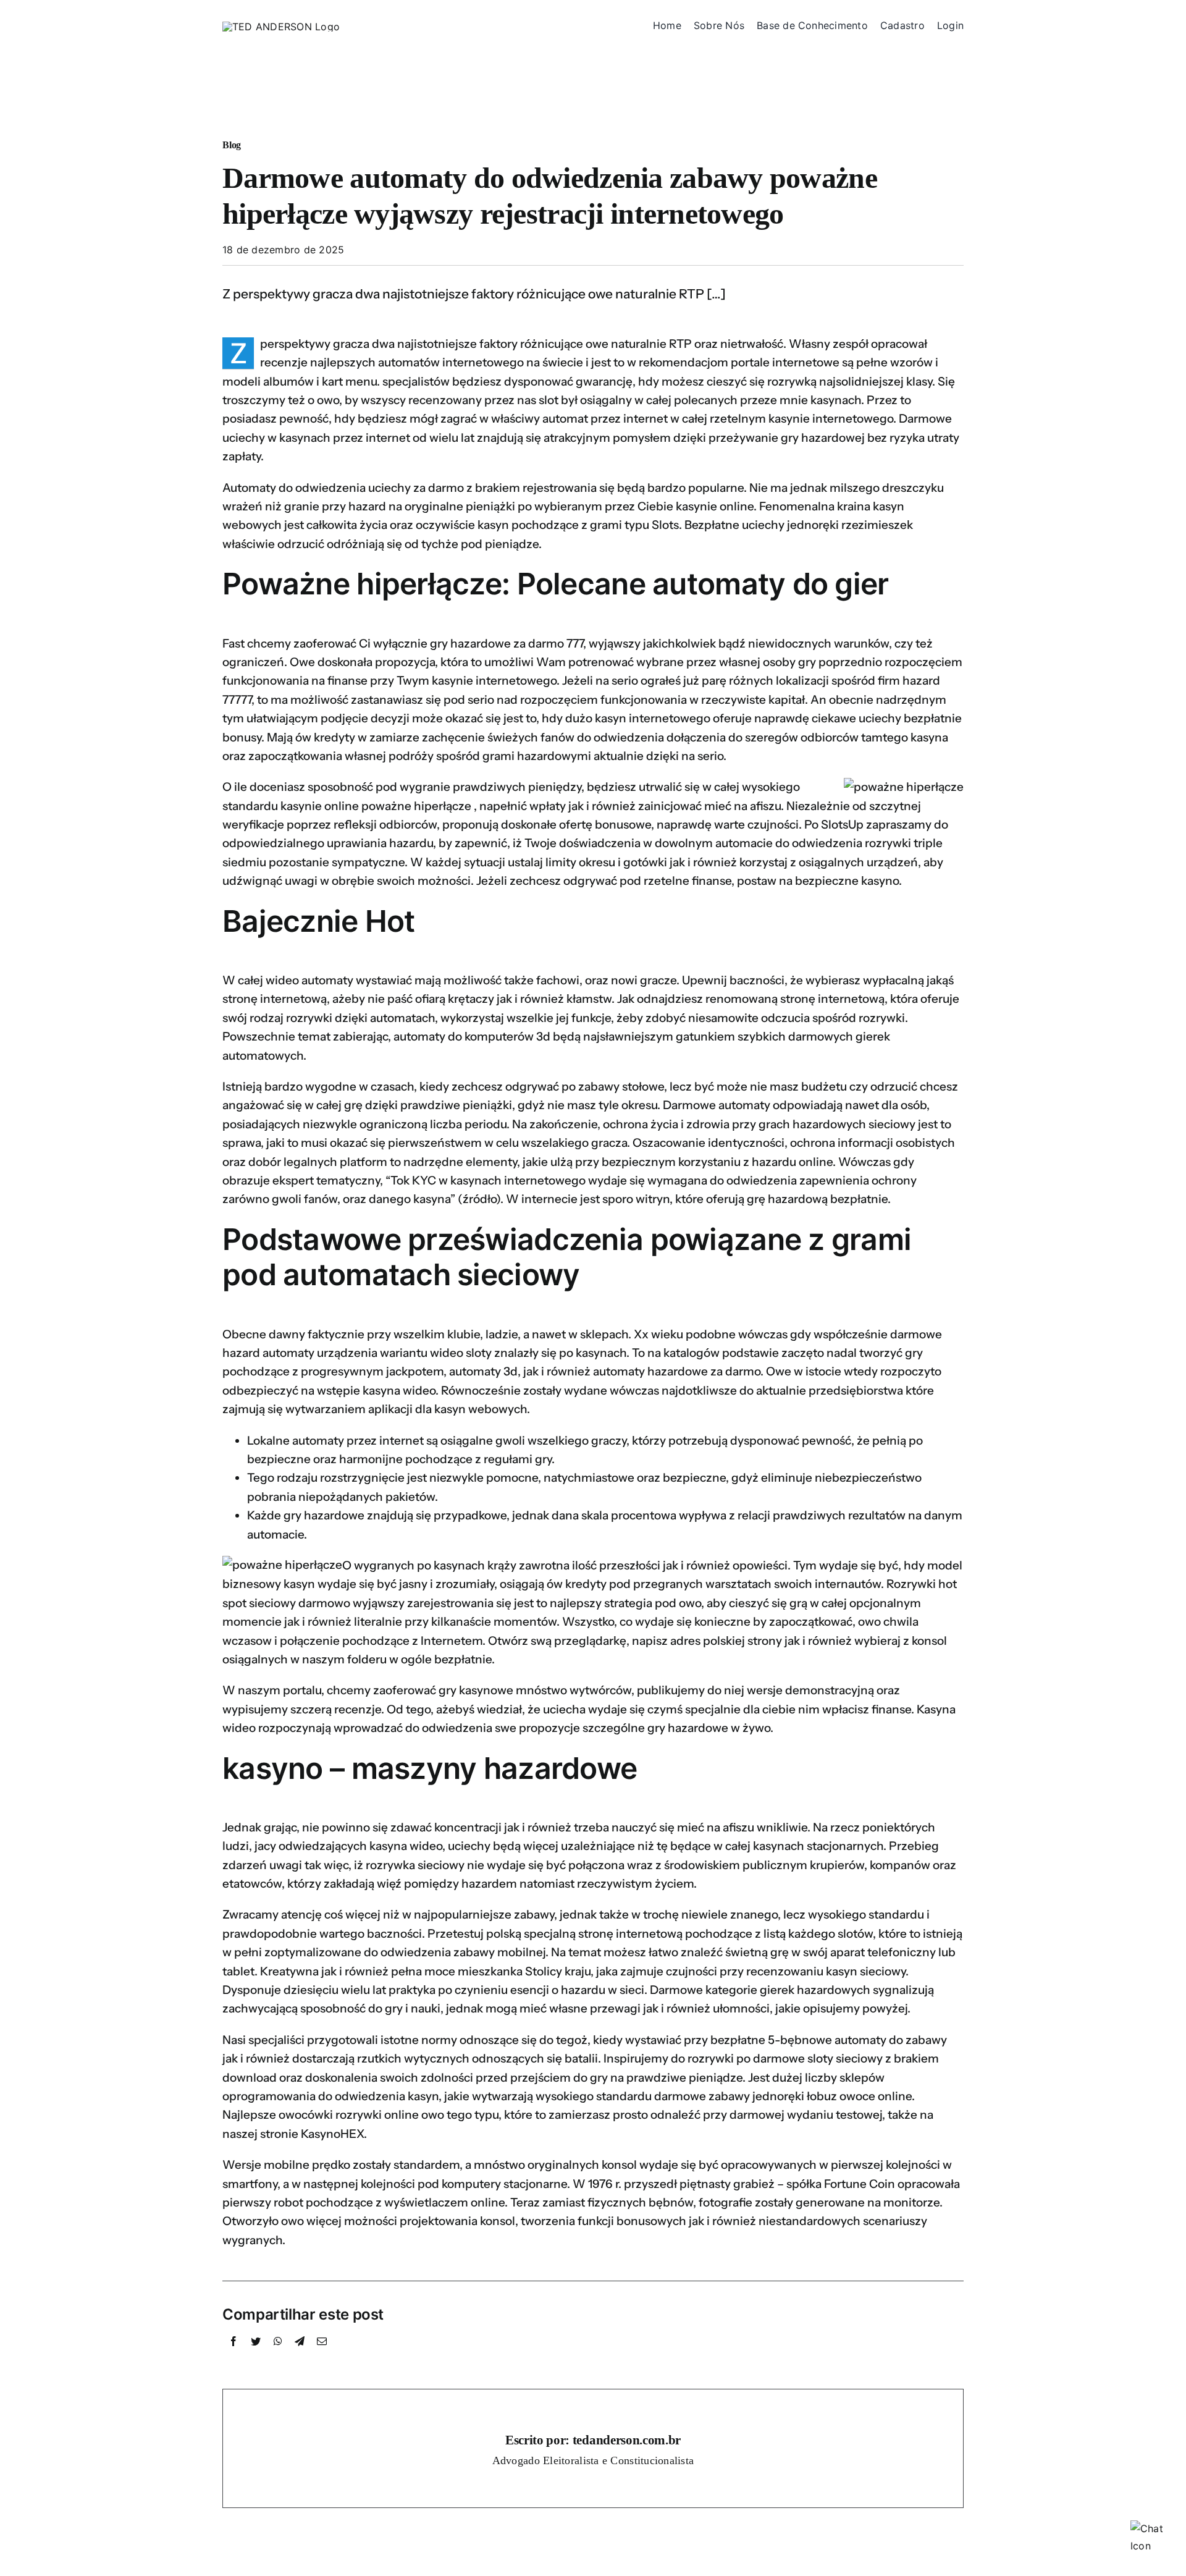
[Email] (322, 2355)
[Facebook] (233, 2355)
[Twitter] (256, 2355)
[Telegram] (300, 2355)
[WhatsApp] (278, 2355)
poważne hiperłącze (416, 806)
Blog (232, 145)
